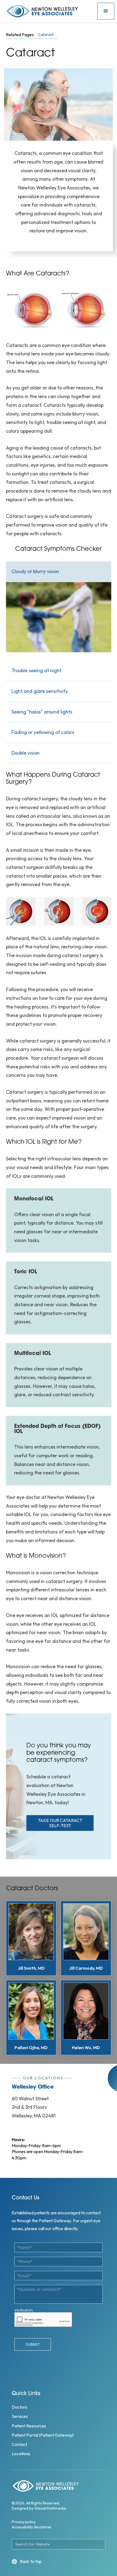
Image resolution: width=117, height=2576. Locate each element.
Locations (21, 2454)
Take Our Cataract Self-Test (60, 1823)
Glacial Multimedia (50, 2508)
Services (20, 2416)
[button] (106, 11)
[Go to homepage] (50, 11)
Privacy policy (24, 2522)
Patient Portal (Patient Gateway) (43, 2435)
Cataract (46, 35)
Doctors (19, 2407)
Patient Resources (29, 2426)
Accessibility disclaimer (32, 2527)
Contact (19, 2444)
